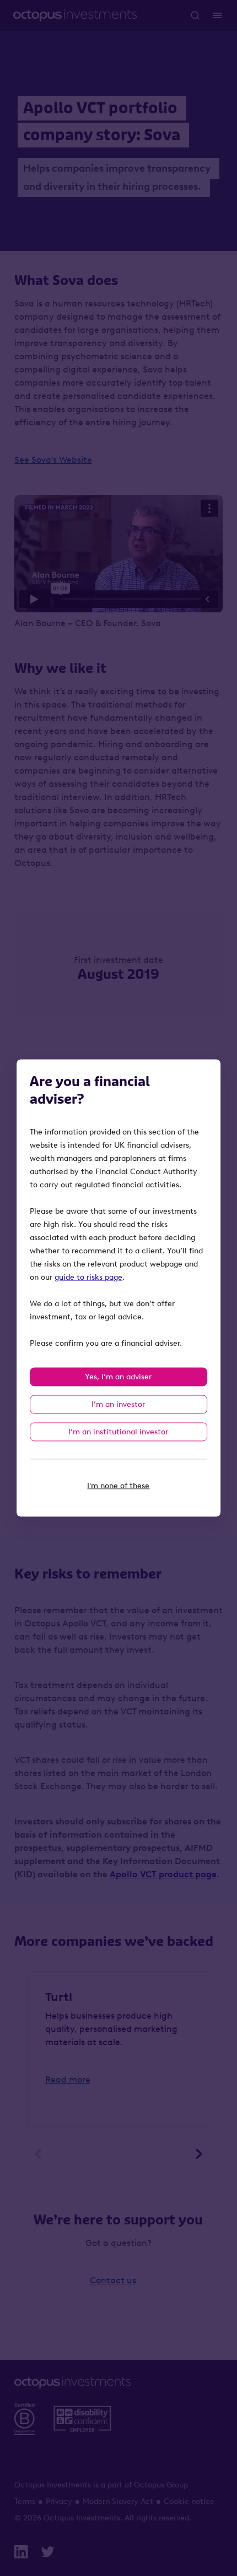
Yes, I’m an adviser (118, 1377)
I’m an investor (118, 1404)
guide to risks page (88, 1277)
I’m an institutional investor (118, 1432)
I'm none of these (118, 1486)
